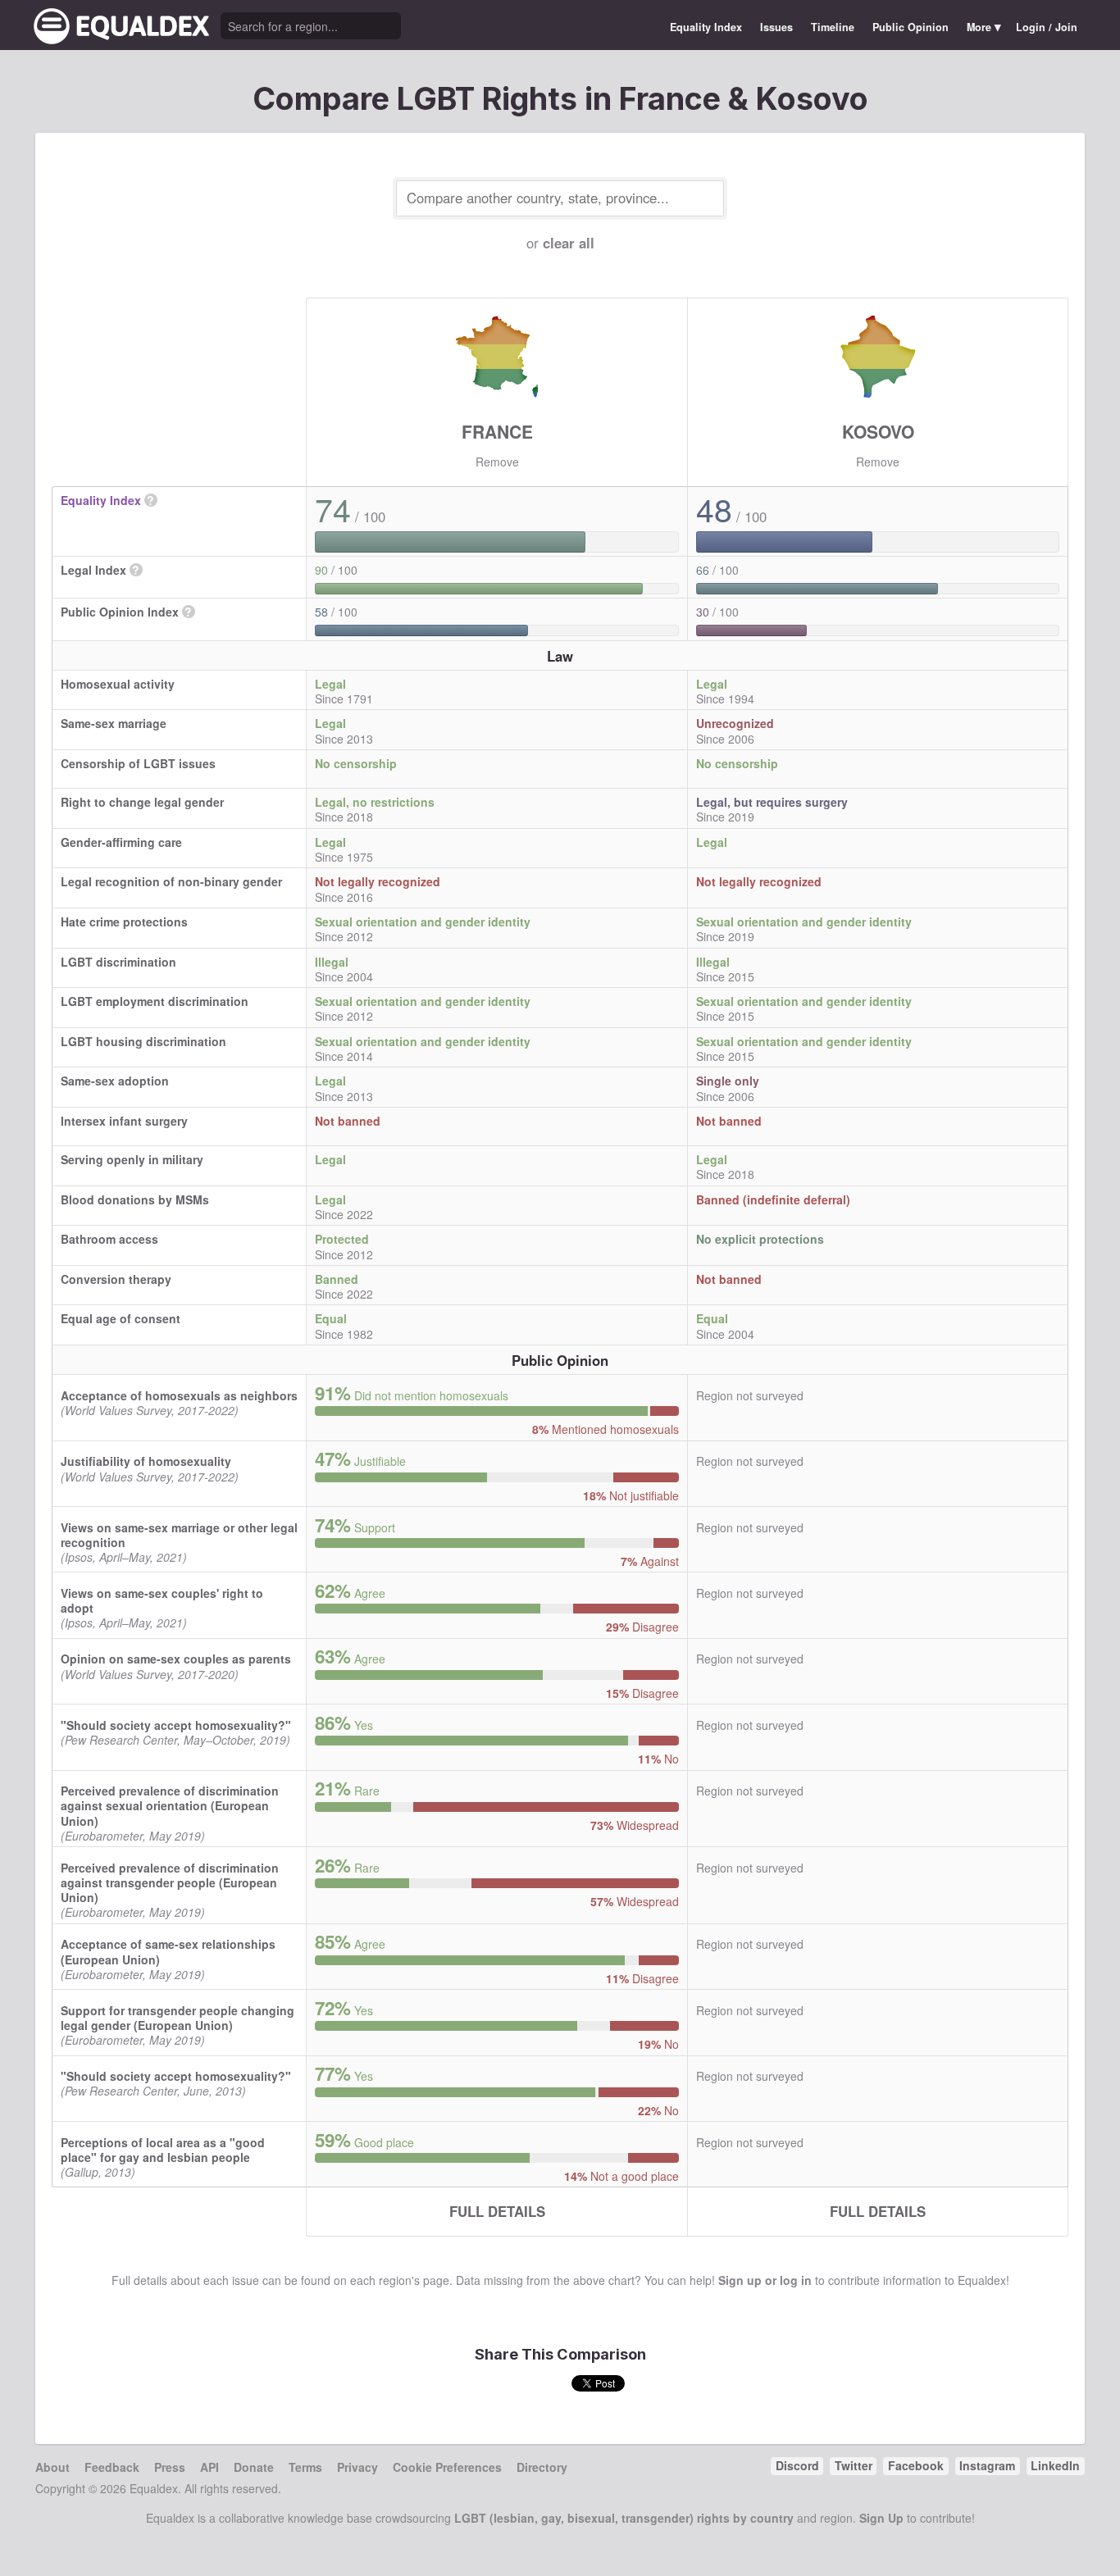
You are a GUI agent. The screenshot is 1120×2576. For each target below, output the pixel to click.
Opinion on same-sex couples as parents (176, 1659)
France (497, 431)
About (52, 2467)
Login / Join (1047, 27)
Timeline (833, 27)
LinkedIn (1055, 2465)
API (209, 2467)
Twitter (854, 2465)
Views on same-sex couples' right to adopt (162, 1600)
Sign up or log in (765, 2280)
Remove (497, 462)
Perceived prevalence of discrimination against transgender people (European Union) (170, 1882)
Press (170, 2467)
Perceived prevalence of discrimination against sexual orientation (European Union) (170, 1805)
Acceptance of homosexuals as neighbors (179, 1395)
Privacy (357, 2467)
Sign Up (881, 2518)
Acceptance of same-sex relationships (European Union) (168, 1951)
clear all (569, 243)
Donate (254, 2467)
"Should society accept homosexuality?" (176, 1725)
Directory (542, 2467)
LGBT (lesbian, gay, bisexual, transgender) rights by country (624, 2518)
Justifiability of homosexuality (146, 1461)
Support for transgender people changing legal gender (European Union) (178, 2018)
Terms (305, 2467)
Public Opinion (911, 27)
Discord (797, 2465)
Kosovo (878, 431)
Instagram (987, 2465)
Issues (776, 27)
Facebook (916, 2465)
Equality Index (706, 27)
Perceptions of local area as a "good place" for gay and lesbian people (163, 2150)
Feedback (112, 2467)
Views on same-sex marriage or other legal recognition (179, 1535)
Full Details (497, 2211)
